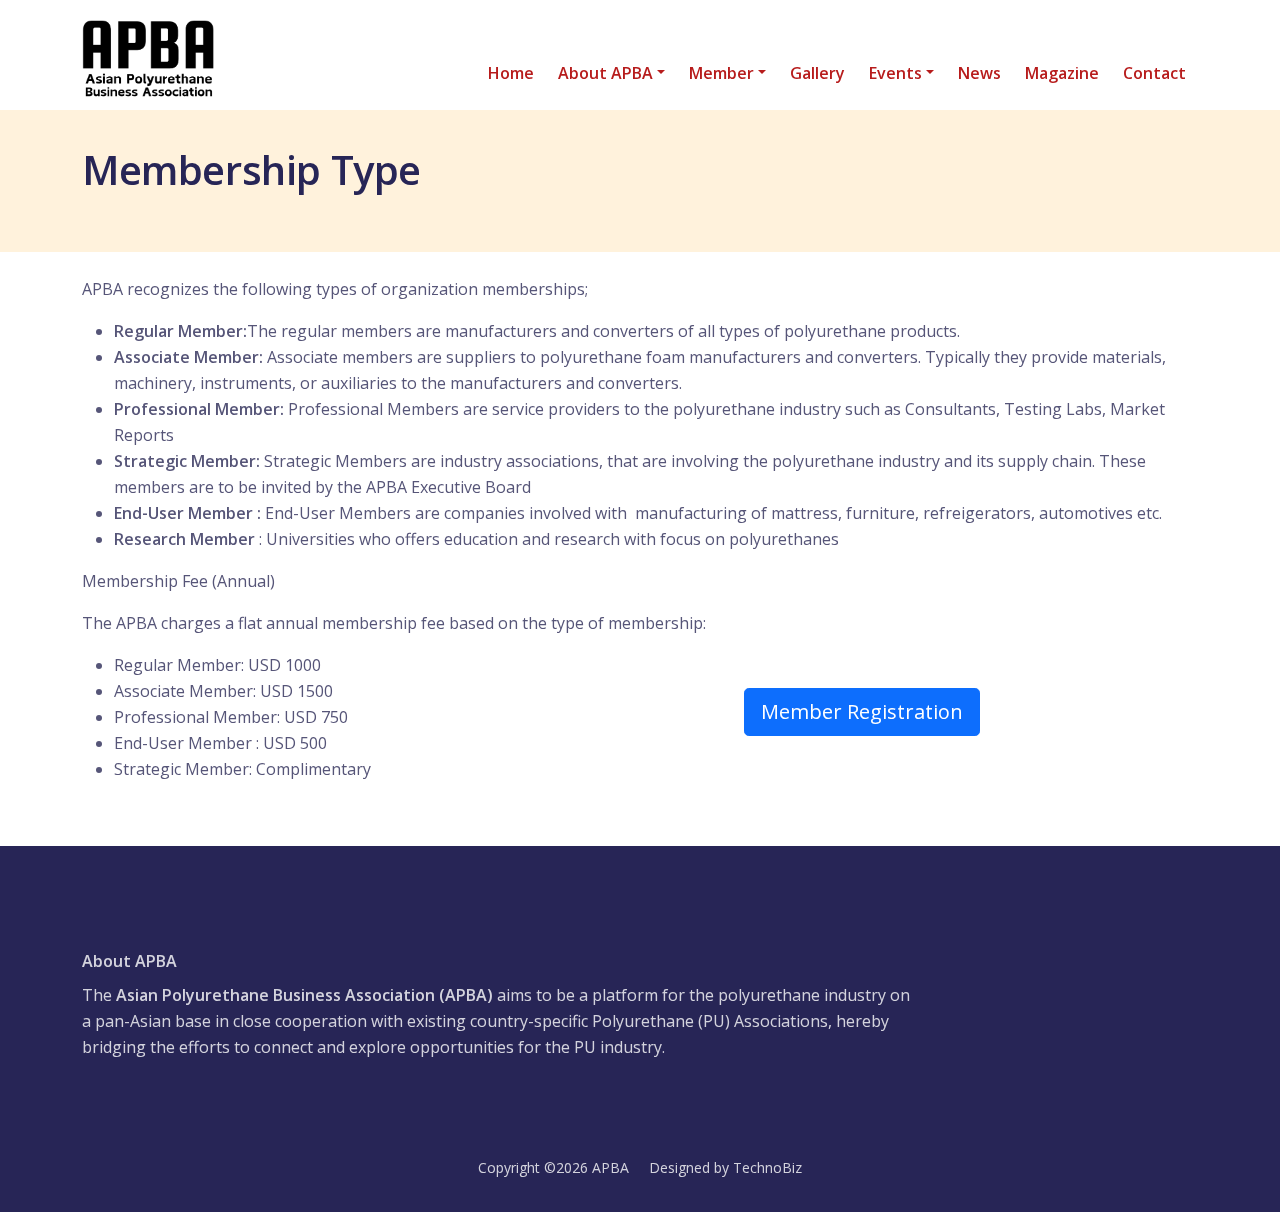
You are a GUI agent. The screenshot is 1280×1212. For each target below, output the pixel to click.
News (979, 73)
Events (895, 73)
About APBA (605, 73)
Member (721, 73)
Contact (1154, 73)
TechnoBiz (767, 1167)
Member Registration (862, 711)
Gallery (817, 73)
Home (511, 73)
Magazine (1062, 73)
